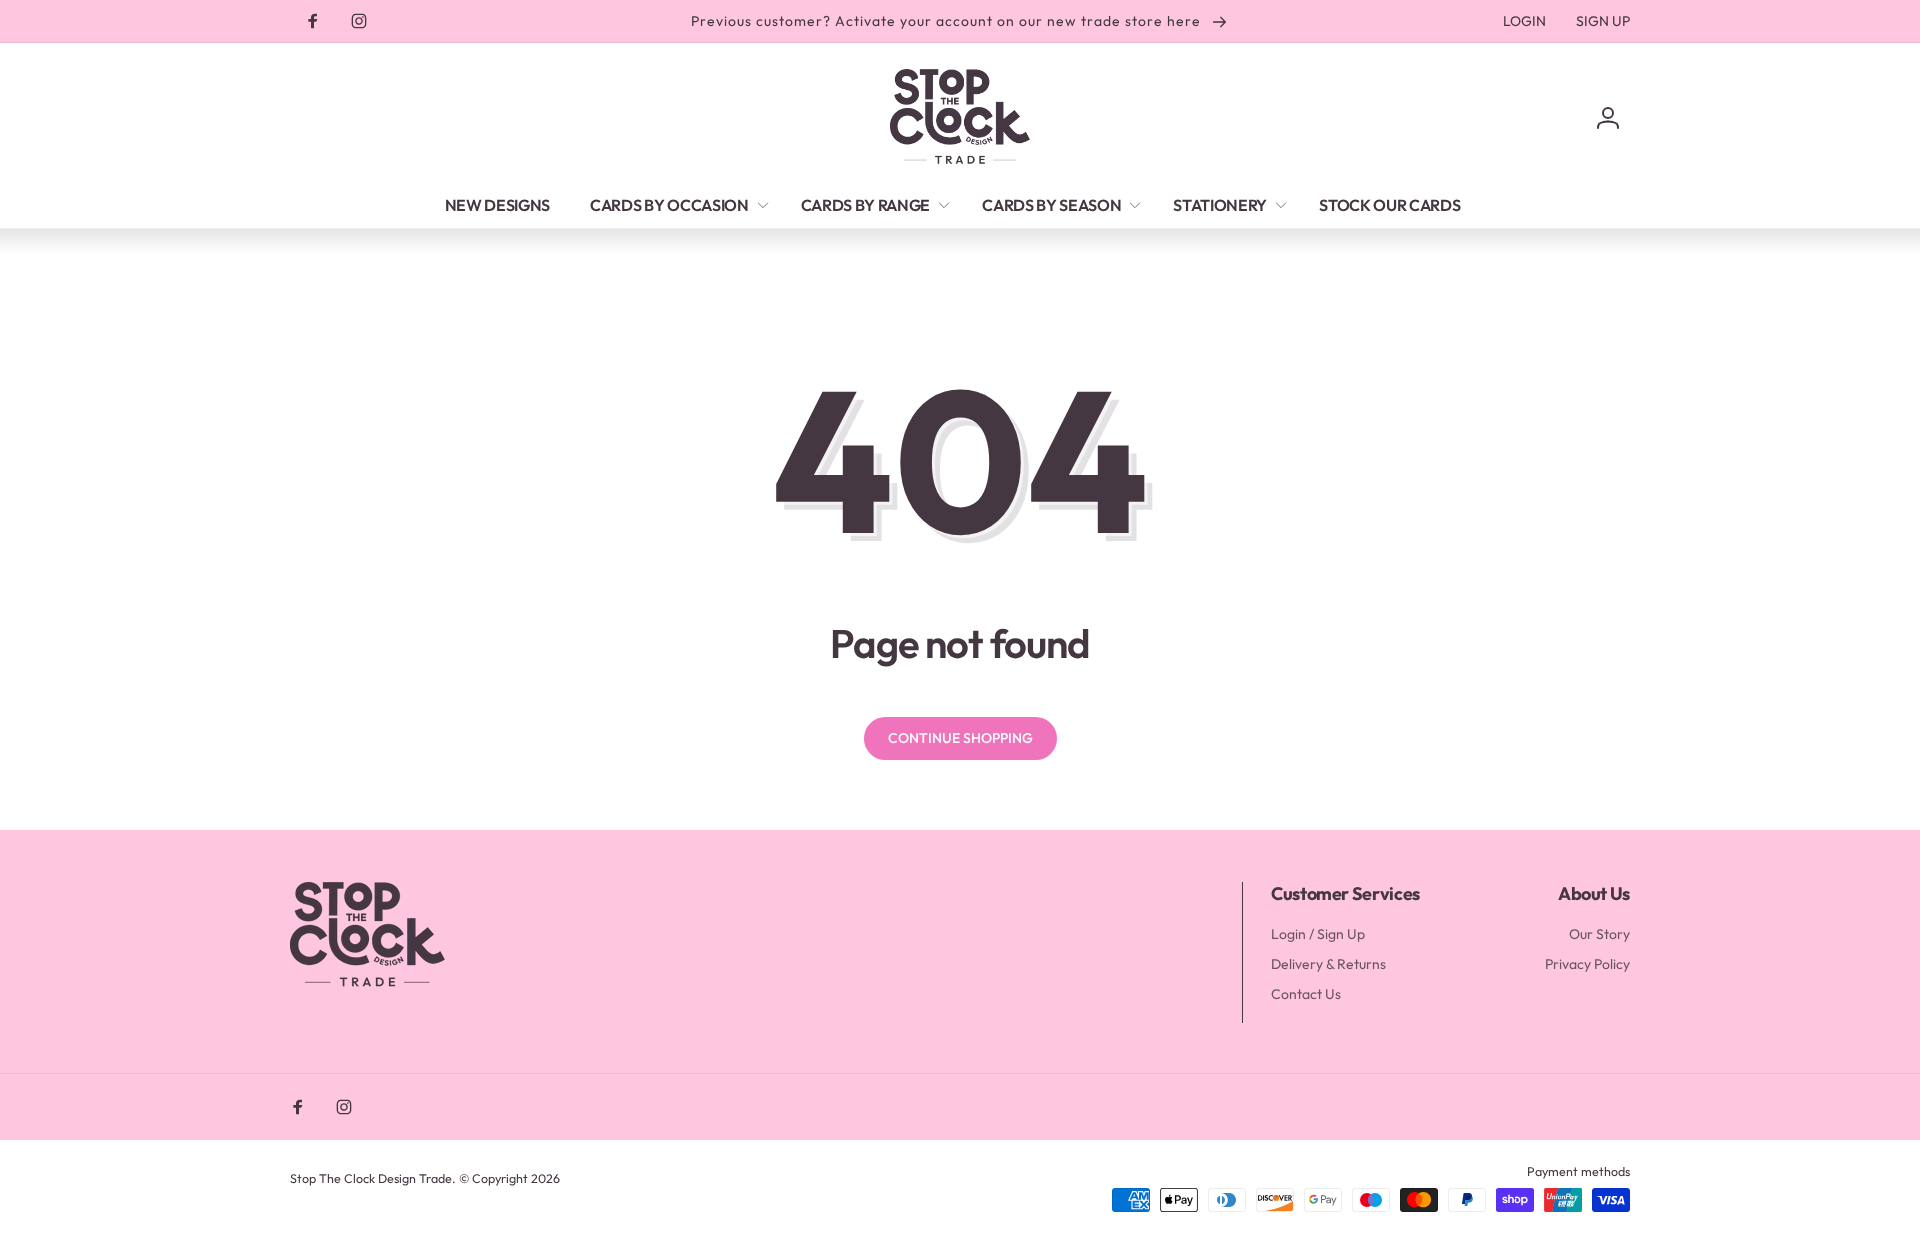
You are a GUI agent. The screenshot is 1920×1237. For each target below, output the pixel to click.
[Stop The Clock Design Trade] (367, 984)
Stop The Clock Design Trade (371, 1178)
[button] (675, 205)
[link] (1524, 21)
